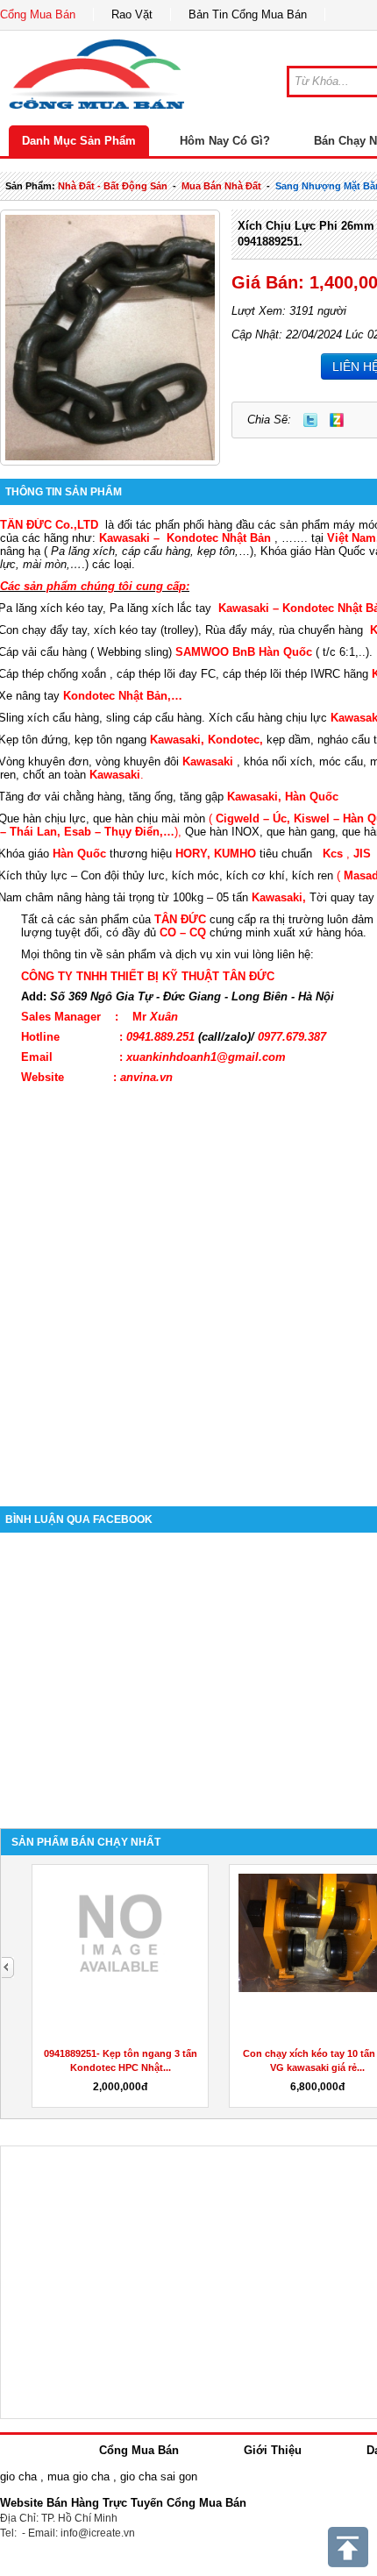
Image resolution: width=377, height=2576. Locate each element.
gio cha (18, 2476)
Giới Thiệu (273, 2450)
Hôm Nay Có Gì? (225, 141)
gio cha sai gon (159, 2476)
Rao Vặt (132, 14)
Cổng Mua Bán (38, 14)
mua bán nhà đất (221, 186)
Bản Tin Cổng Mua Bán (248, 14)
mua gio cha (78, 2476)
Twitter (310, 420)
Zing (337, 420)
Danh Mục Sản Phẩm (79, 141)
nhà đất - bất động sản (113, 186)
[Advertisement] (188, 1285)
